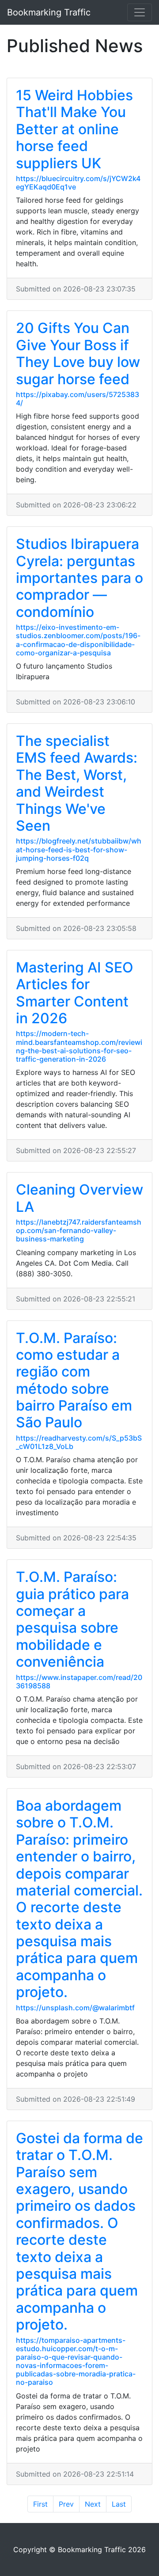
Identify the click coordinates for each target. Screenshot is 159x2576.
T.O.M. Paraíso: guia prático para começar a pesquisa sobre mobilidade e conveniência (72, 1619)
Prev (66, 2504)
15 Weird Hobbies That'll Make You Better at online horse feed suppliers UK (74, 129)
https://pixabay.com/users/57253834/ (78, 399)
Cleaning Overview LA (79, 1198)
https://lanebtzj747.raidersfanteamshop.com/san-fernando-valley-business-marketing (79, 1230)
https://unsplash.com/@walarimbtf (75, 2008)
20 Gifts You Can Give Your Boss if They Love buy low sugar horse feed (78, 353)
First (40, 2504)
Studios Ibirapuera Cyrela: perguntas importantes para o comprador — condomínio (79, 578)
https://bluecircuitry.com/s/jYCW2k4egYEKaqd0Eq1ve (78, 183)
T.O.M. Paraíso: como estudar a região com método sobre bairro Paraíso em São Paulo (74, 1380)
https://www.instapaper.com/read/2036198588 (79, 1681)
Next (93, 2504)
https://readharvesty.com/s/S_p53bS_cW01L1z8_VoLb (79, 1442)
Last (119, 2504)
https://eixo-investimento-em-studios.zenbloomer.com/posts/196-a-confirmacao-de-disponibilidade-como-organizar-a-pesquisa (78, 640)
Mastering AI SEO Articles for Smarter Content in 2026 (75, 993)
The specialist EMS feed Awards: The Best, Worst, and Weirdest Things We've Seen (77, 783)
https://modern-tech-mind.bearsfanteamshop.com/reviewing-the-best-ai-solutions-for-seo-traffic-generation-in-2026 (79, 1046)
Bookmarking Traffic (49, 12)
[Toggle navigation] (140, 12)
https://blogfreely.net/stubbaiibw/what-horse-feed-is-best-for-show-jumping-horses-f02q (79, 849)
